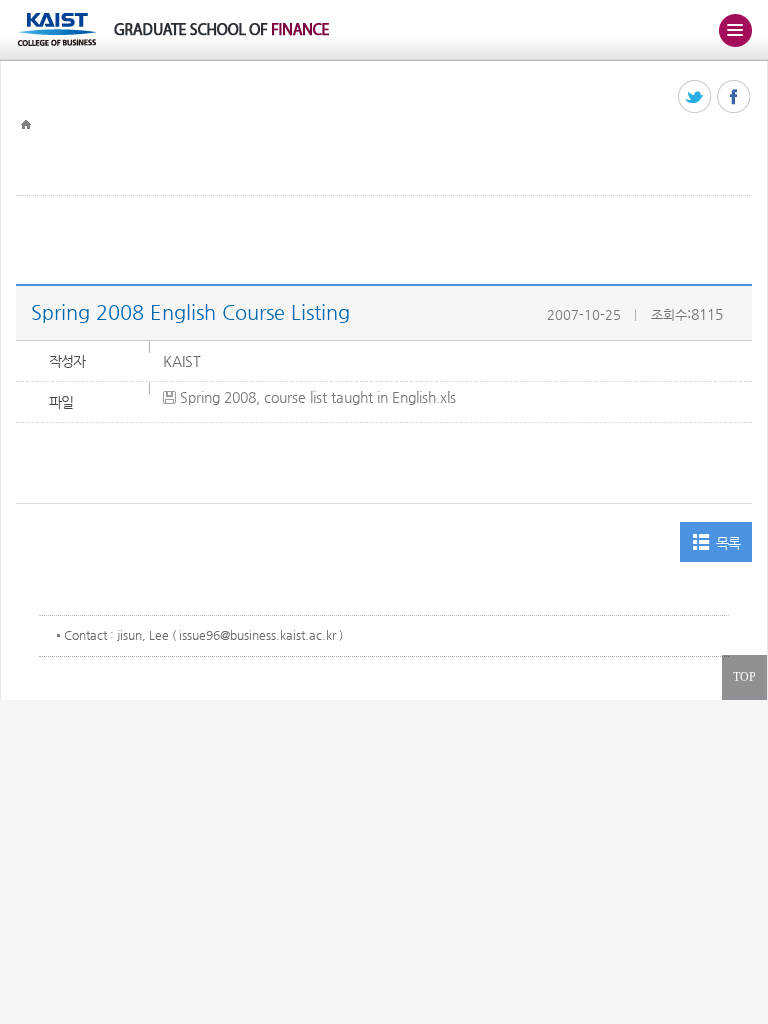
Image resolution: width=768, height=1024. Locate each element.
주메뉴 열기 (735, 30)
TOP (744, 677)
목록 (728, 543)
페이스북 (734, 97)
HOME (26, 125)
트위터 (695, 97)
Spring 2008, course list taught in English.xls (318, 397)
